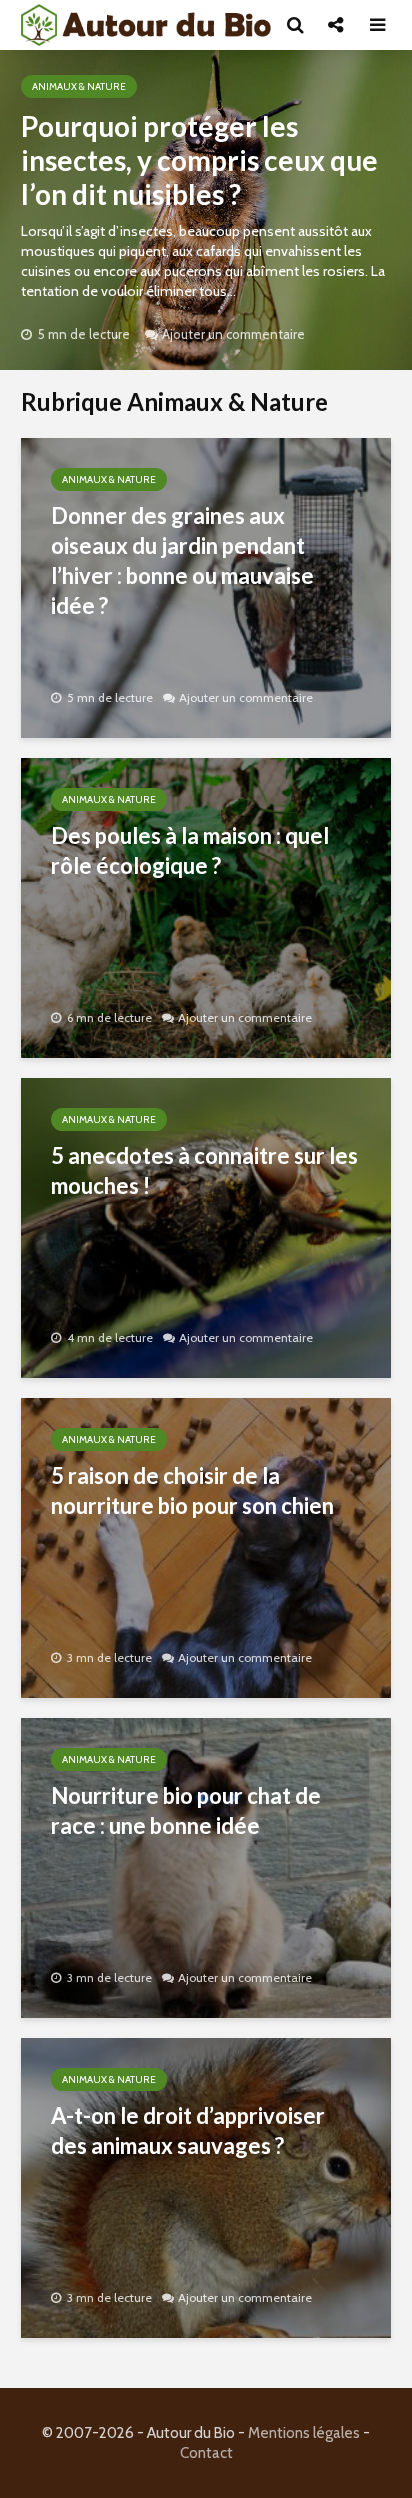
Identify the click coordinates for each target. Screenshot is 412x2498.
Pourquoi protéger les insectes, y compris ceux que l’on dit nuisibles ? (199, 160)
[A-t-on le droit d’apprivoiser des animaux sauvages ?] (206, 2186)
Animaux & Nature (79, 86)
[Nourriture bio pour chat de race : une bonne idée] (206, 1866)
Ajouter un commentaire (233, 334)
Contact (206, 2453)
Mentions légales (304, 2433)
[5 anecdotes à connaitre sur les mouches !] (206, 1226)
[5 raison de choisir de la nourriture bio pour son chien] (206, 1546)
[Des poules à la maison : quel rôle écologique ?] (206, 906)
